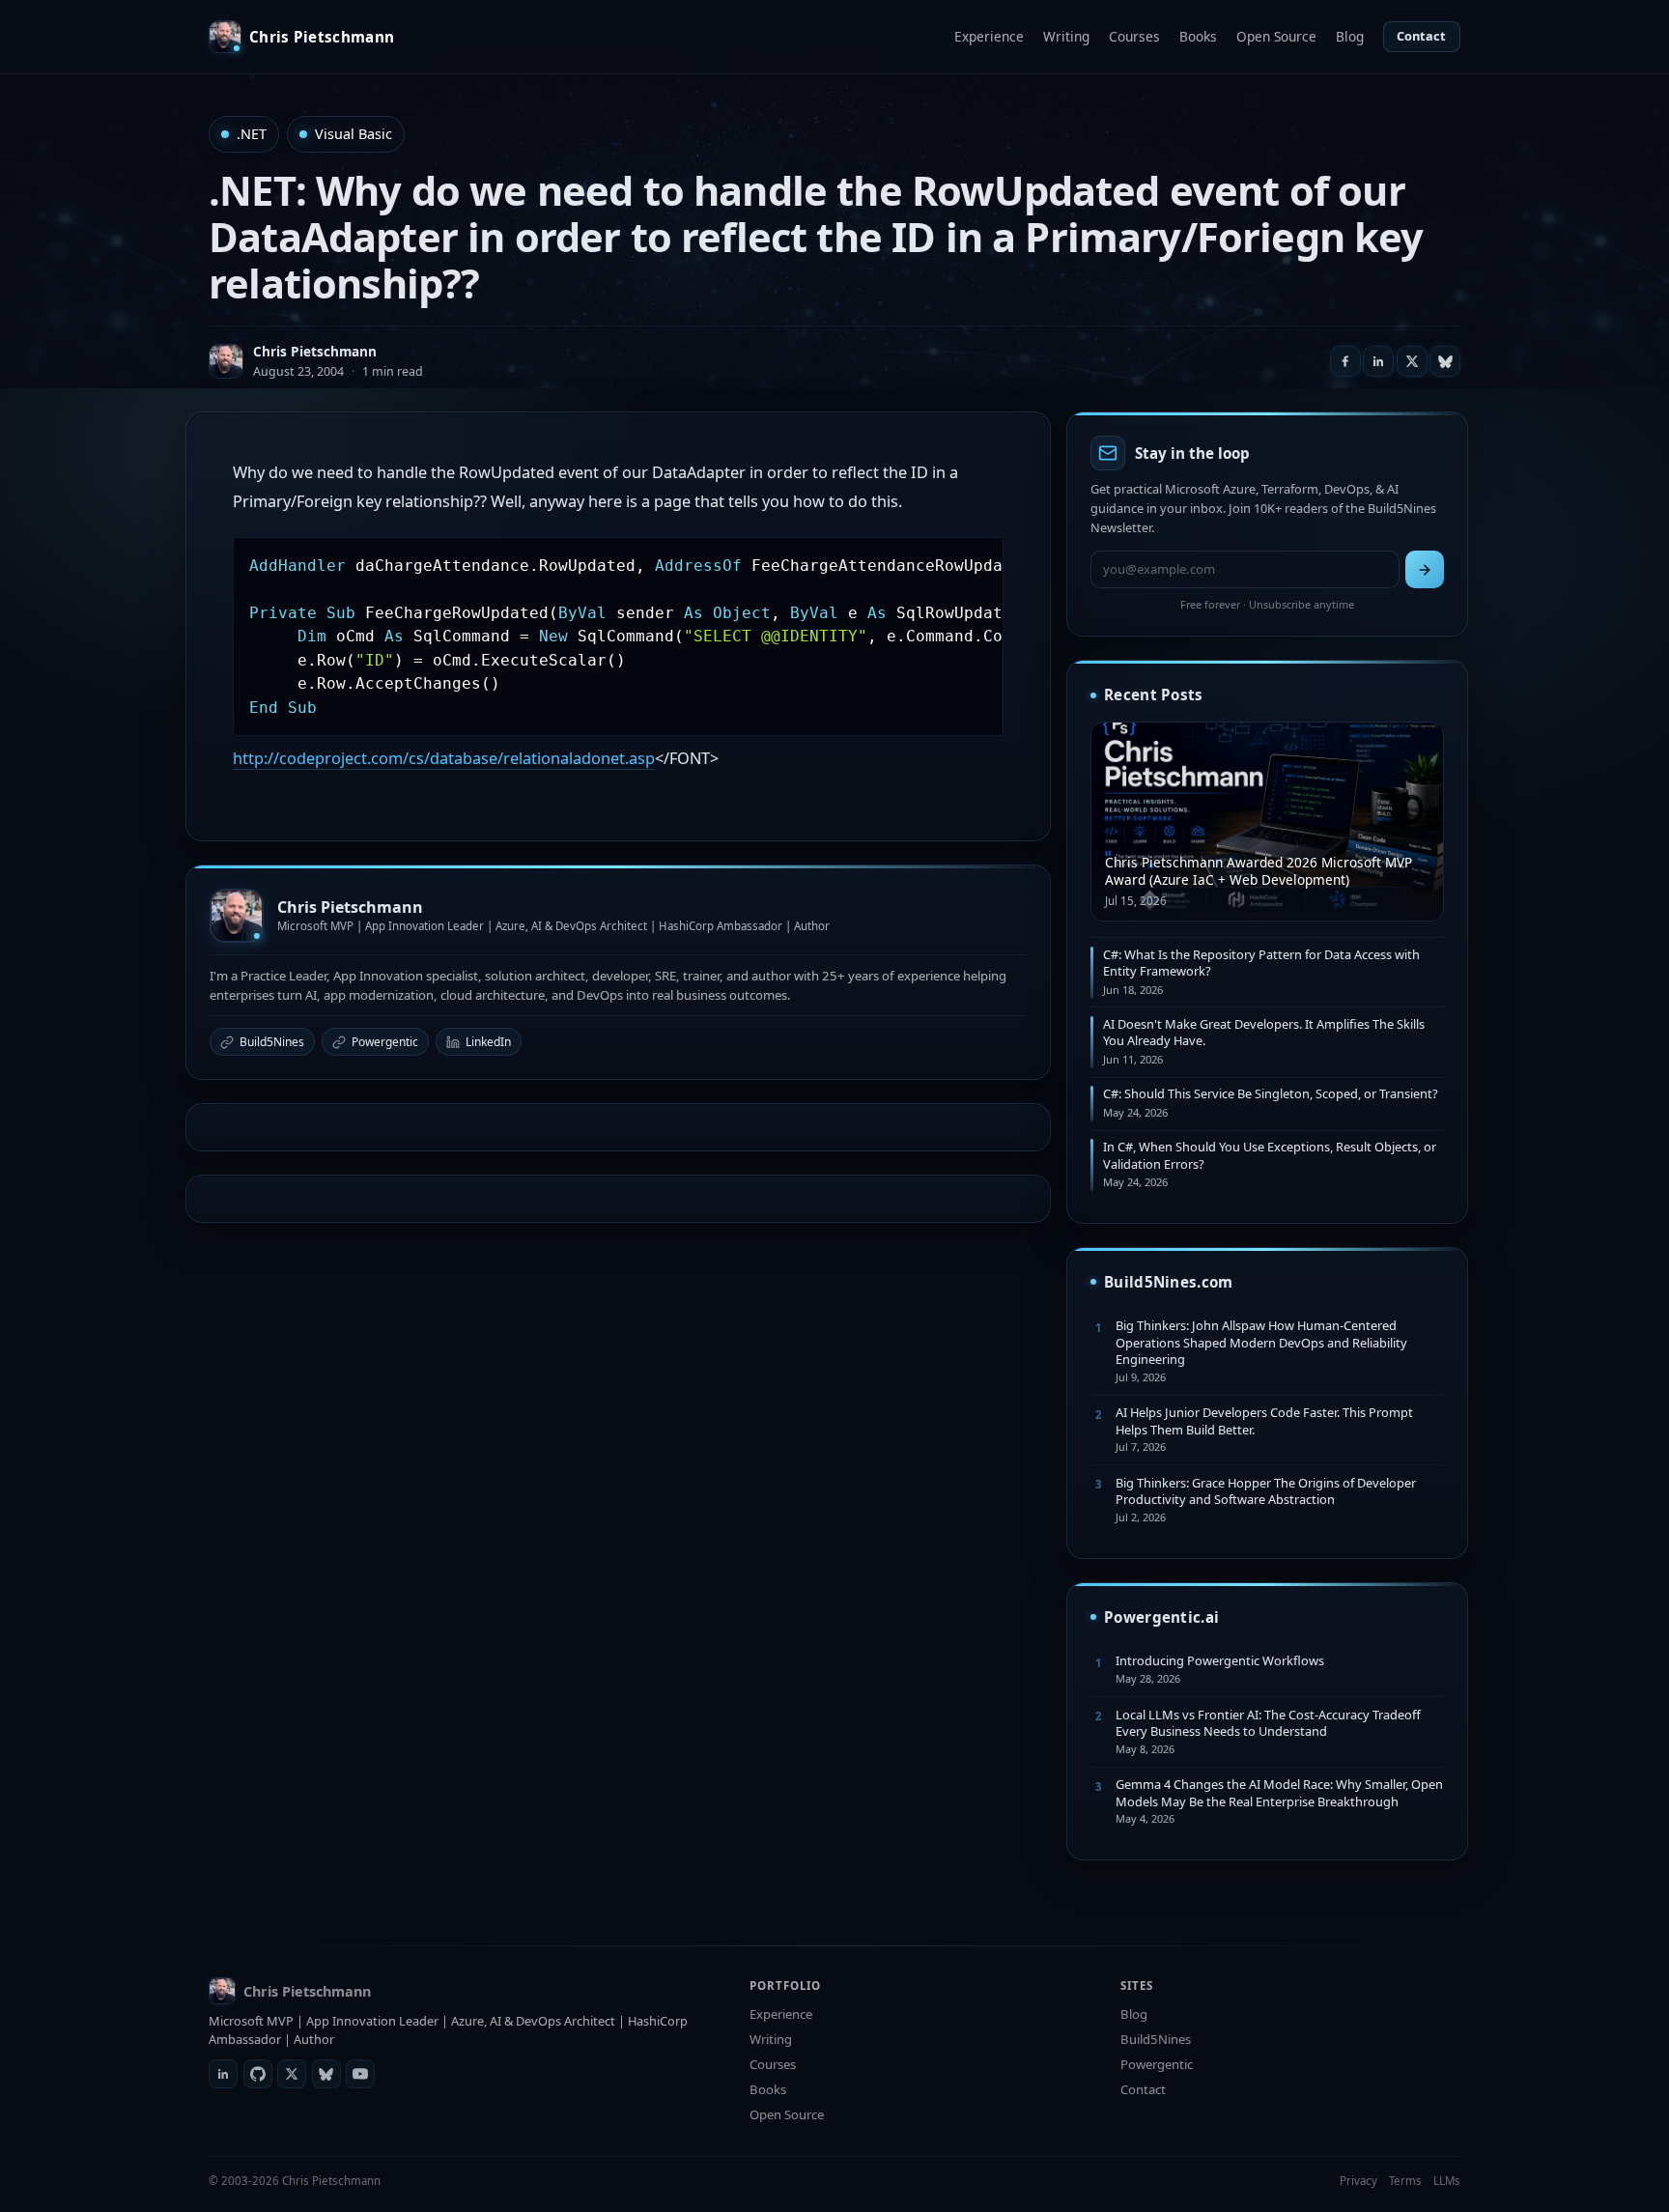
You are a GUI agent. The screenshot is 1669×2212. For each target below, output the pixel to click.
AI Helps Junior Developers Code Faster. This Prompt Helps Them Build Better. (1264, 1420)
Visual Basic (354, 134)
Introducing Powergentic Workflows (1220, 1660)
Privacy (1358, 2181)
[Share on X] (1412, 361)
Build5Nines (272, 1042)
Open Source (1276, 36)
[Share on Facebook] (1345, 361)
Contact (1421, 36)
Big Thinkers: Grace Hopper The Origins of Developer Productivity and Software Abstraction (1266, 1491)
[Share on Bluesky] (1445, 361)
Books (1198, 36)
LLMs (1447, 2181)
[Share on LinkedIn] (1378, 361)
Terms (1405, 2181)
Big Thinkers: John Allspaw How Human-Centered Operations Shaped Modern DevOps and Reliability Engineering (1261, 1342)
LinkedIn (488, 1042)
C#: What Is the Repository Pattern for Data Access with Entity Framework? (1261, 963)
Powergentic (385, 1042)
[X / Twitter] (292, 2074)
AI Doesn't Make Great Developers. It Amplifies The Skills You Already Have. (1264, 1032)
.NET (252, 134)
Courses (1134, 36)
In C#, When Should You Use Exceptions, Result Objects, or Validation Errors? (1270, 1155)
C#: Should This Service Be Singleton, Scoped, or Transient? (1271, 1093)
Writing (1066, 36)
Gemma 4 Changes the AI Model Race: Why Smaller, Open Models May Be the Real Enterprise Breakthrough (1279, 1792)
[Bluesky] (326, 2074)
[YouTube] (360, 2074)
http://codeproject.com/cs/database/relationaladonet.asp (444, 758)
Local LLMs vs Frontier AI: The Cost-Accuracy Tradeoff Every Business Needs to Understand (1268, 1723)
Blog (1350, 36)
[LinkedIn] (223, 2074)
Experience (989, 36)
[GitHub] (258, 2074)
